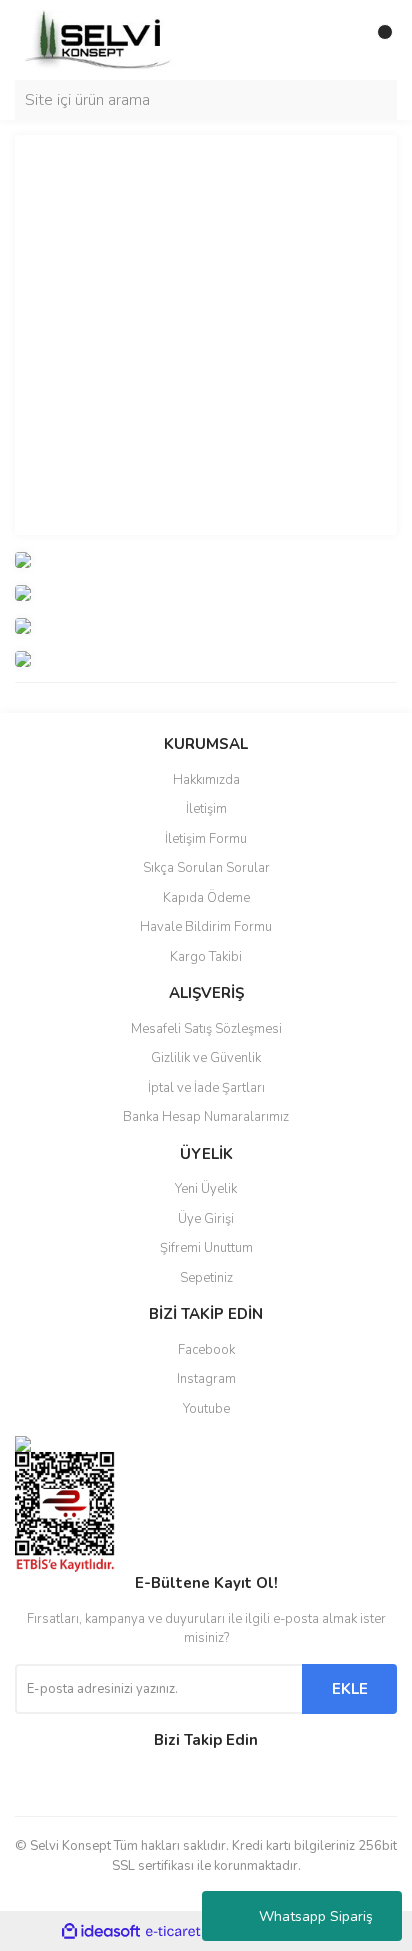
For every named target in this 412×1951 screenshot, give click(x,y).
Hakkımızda (206, 780)
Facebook (206, 1350)
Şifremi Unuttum (206, 1248)
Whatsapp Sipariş (316, 1916)
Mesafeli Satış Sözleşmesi (206, 1029)
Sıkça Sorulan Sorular (206, 868)
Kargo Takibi (206, 957)
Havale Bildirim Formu (206, 927)
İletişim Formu (206, 839)
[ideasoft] (101, 1931)
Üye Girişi (206, 1219)
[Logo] (100, 39)
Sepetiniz (206, 1278)
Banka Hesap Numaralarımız (206, 1117)
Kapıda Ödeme (206, 898)
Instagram (206, 1379)
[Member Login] (337, 40)
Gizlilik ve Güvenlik (206, 1058)
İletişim (206, 809)
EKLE (350, 1689)
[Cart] (377, 40)
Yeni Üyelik (206, 1189)
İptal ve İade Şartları (206, 1088)
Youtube (206, 1409)
